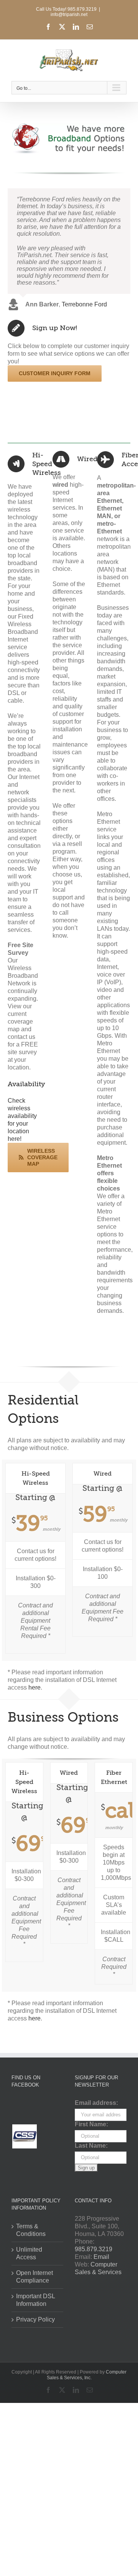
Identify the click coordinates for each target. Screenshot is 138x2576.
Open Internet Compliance (34, 2277)
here (34, 1687)
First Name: (91, 2124)
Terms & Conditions (31, 2230)
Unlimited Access (29, 2253)
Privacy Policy (35, 2319)
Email (101, 2257)
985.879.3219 (94, 2249)
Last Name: (91, 2146)
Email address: (96, 2103)
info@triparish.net (69, 15)
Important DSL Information (35, 2300)
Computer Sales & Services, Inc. (87, 2375)
